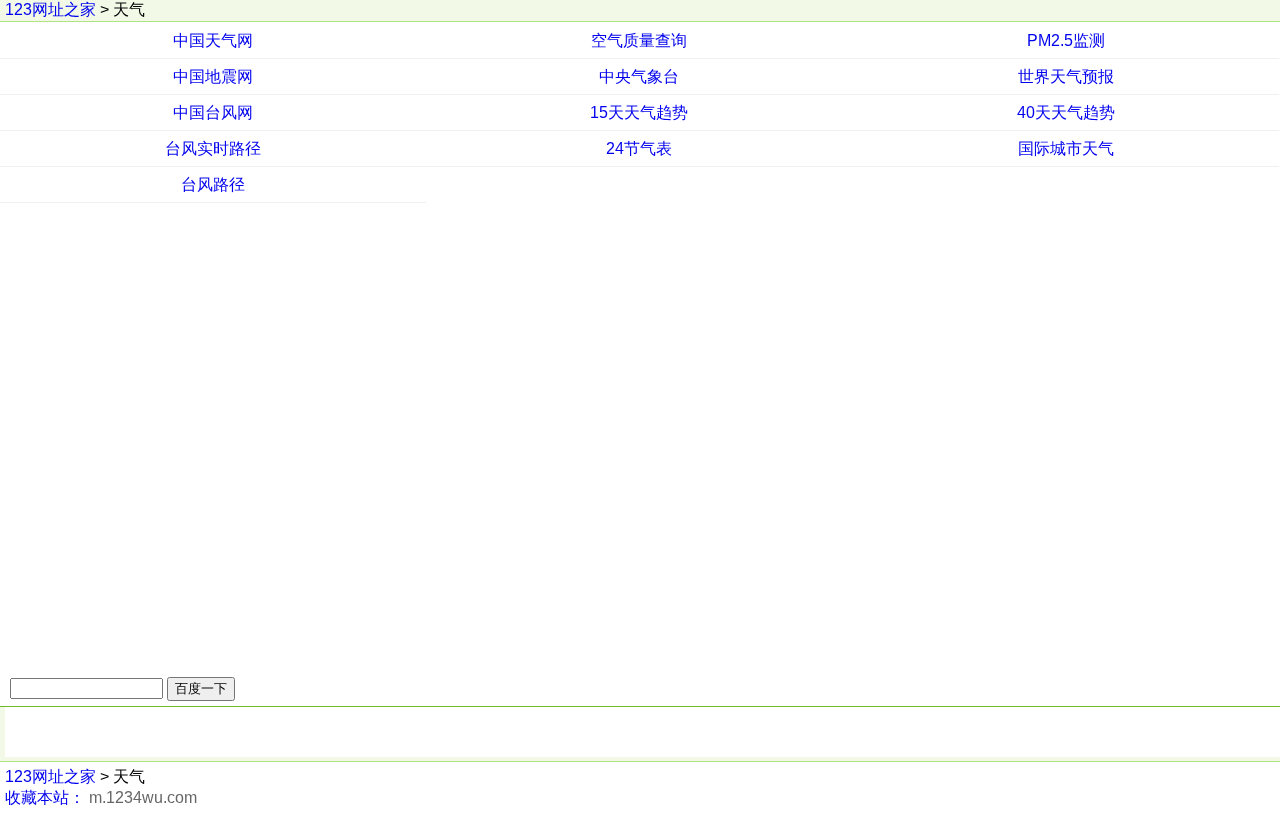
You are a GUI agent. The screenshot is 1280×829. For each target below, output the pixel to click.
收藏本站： (45, 797)
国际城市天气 (1066, 148)
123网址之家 (50, 9)
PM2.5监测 (1066, 40)
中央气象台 (639, 76)
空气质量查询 (639, 40)
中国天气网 (213, 40)
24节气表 (639, 148)
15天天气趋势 (639, 112)
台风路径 (213, 184)
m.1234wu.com (143, 797)
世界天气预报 (1066, 76)
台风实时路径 (213, 148)
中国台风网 (213, 112)
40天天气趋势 (1066, 112)
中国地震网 (213, 76)
